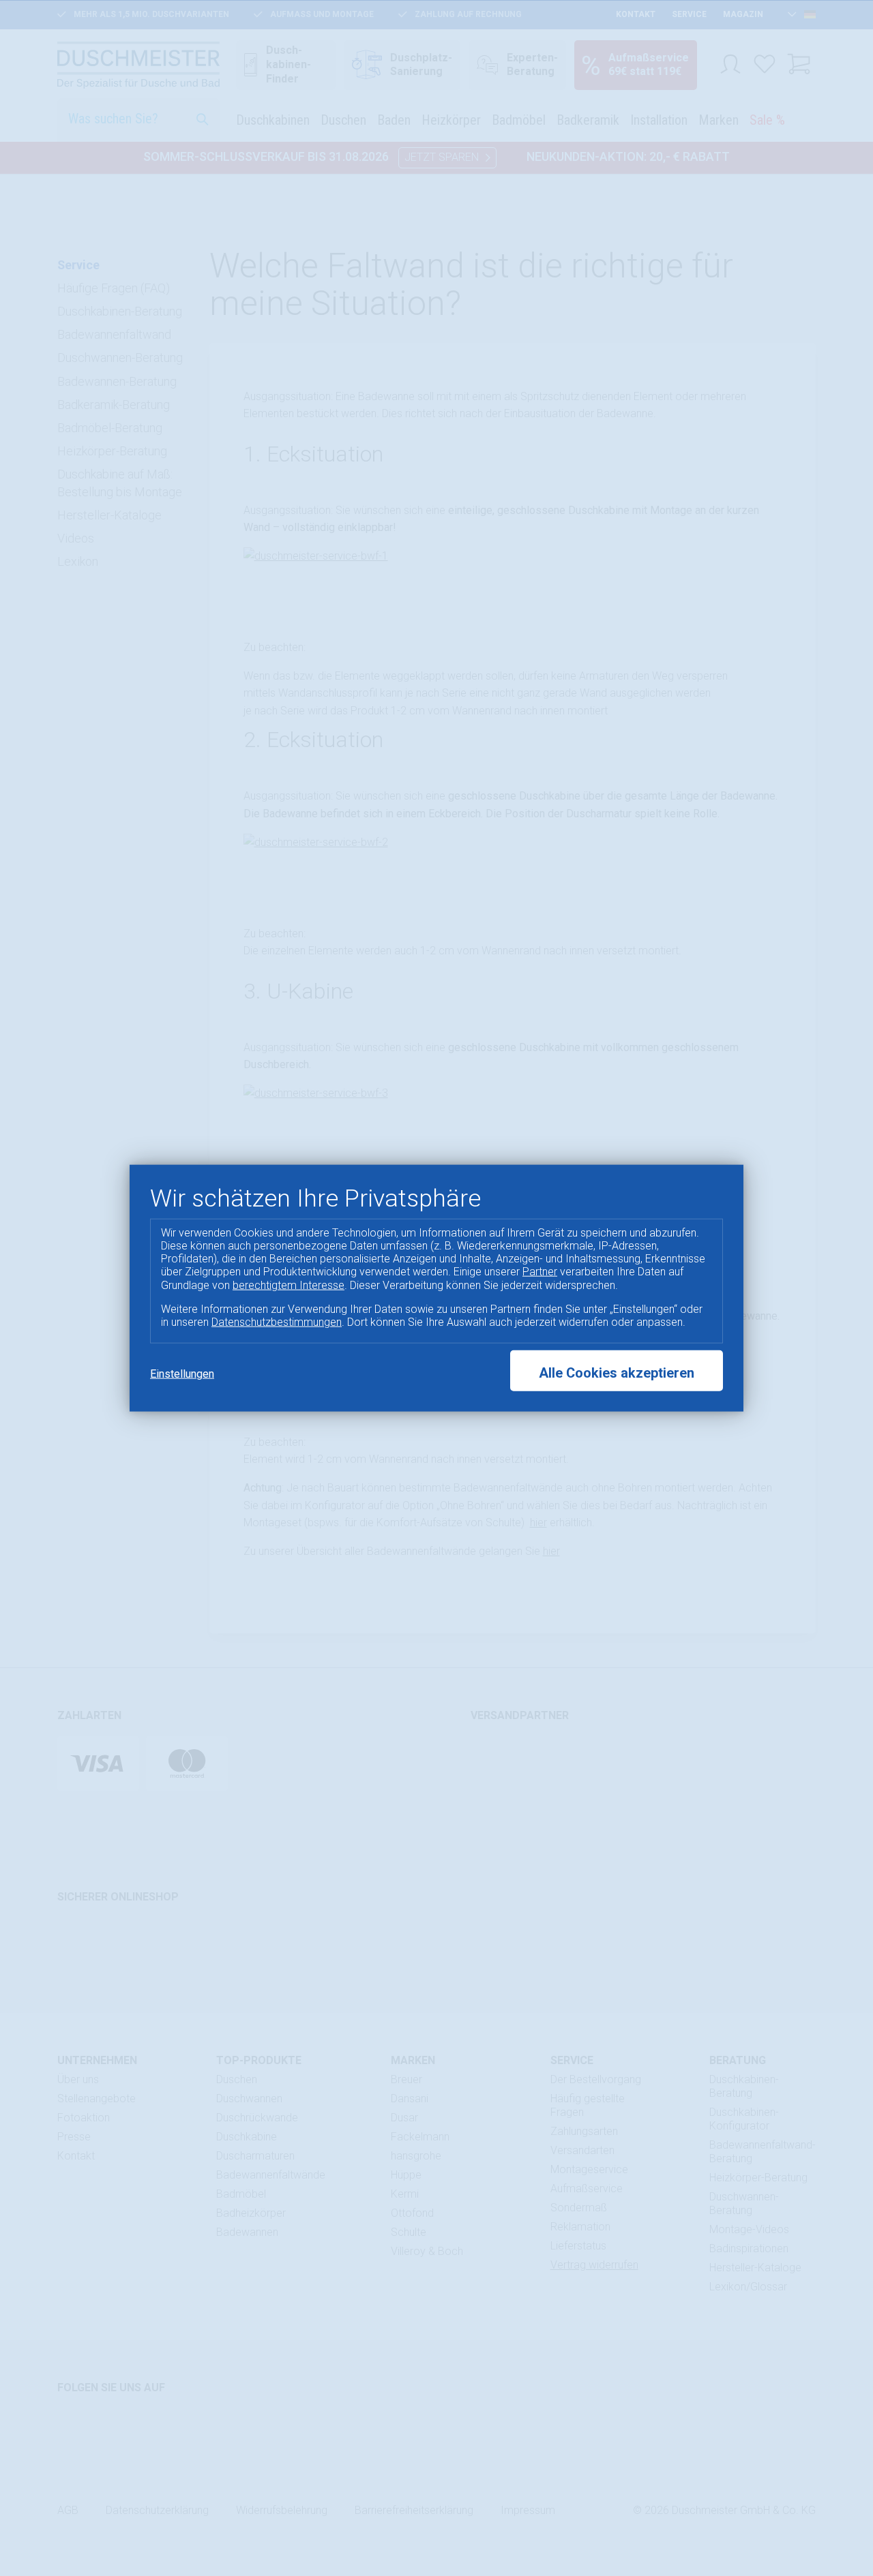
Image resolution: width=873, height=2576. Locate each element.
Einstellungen (182, 1374)
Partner (540, 1272)
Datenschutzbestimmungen (277, 1322)
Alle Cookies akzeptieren (617, 1373)
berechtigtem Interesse (288, 1285)
